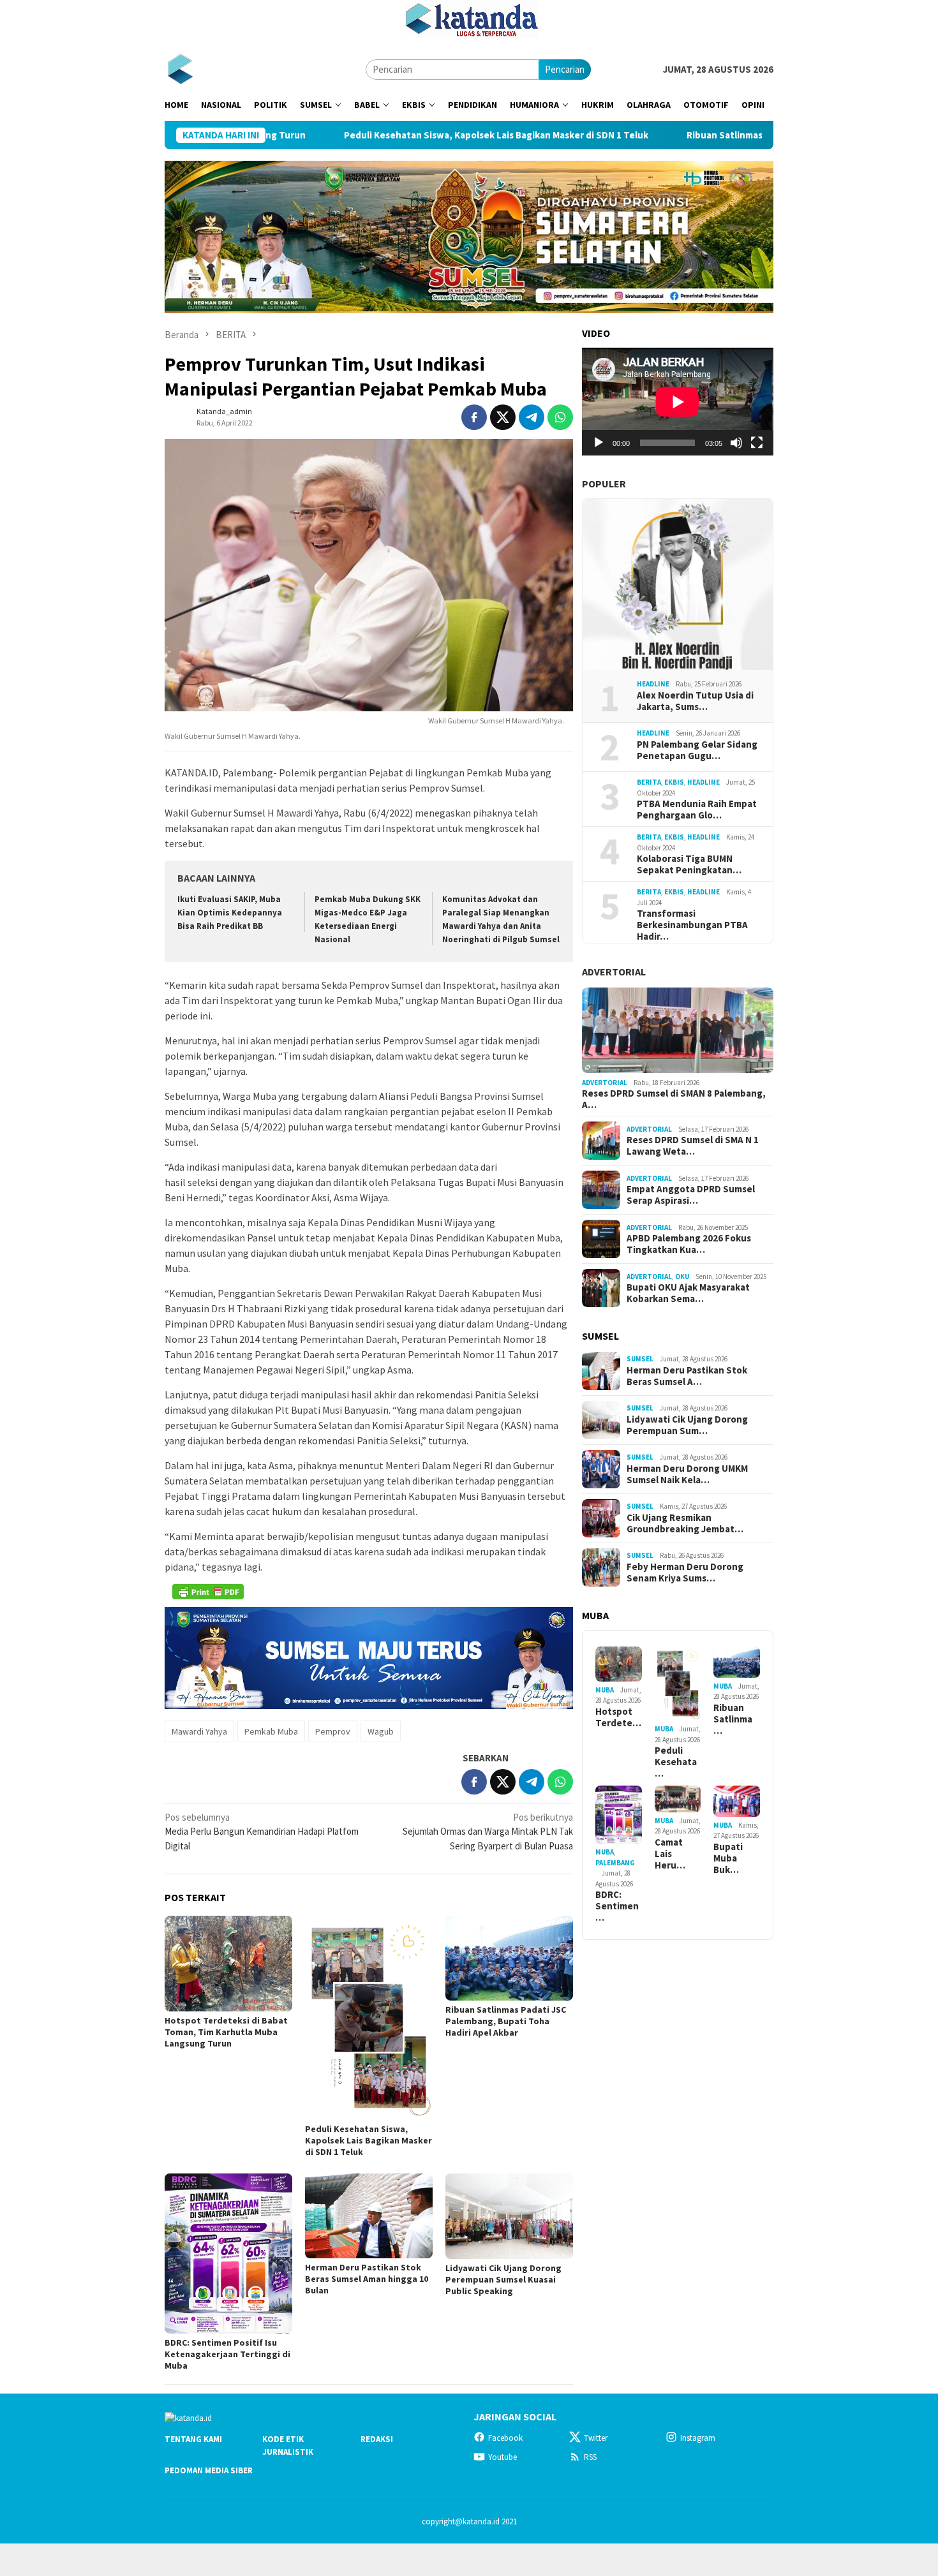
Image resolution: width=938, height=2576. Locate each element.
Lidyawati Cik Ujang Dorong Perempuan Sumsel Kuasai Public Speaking (503, 2279)
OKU (682, 1277)
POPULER (604, 484)
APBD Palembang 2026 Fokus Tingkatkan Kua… (689, 1244)
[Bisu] (736, 443)
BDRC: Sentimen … (617, 1906)
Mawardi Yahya (199, 1731)
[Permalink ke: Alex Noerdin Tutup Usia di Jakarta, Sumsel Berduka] (678, 584)
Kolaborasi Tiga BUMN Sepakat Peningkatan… (689, 864)
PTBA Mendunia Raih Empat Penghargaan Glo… (697, 810)
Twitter (596, 2438)
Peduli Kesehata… (676, 1762)
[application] (678, 402)
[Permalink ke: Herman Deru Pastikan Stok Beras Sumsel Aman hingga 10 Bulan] (369, 2216)
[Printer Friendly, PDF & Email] (208, 1592)
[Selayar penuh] (757, 443)
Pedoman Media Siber (209, 2470)
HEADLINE (653, 684)
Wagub (381, 1731)
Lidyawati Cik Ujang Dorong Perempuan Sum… (687, 1425)
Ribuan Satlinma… (733, 1719)
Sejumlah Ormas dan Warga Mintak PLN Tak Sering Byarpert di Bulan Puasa (488, 1832)
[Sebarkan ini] (474, 417)
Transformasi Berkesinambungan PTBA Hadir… (692, 925)
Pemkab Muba (271, 1731)
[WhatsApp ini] (560, 417)
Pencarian (565, 69)
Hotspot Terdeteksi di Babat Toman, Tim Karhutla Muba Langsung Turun (226, 2032)
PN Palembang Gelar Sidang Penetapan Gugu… (697, 750)
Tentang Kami (193, 2439)
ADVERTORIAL (614, 972)
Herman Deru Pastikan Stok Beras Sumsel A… (687, 1376)
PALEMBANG (615, 1863)
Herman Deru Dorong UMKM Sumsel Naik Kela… (687, 1474)
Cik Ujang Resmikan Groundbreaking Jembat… (685, 1523)
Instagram (698, 2438)
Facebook (505, 2438)
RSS (590, 2457)
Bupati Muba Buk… (728, 1858)
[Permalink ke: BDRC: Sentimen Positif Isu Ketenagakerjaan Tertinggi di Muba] (228, 2254)
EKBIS (674, 782)
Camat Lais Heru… (670, 1854)
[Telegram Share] (532, 417)
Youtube (502, 2457)
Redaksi (377, 2439)
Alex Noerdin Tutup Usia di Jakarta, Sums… (695, 701)
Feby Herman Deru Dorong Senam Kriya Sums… (685, 1573)
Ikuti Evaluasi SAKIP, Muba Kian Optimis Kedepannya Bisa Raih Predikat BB (230, 913)
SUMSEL (640, 1359)
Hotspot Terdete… (618, 1717)
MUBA (605, 1690)
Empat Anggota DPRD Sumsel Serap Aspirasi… (691, 1195)
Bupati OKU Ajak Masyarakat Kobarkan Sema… (688, 1293)
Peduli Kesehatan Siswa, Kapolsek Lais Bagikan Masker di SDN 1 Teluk (391, 135)
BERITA (649, 782)
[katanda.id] (180, 69)
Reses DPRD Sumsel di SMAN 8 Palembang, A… (674, 1099)
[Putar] (599, 443)
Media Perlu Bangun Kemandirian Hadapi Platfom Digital (262, 1832)
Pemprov (333, 1731)
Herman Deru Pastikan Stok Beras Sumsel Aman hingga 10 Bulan (367, 2279)
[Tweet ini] (503, 417)
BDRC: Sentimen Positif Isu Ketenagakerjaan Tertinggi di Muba (227, 2354)
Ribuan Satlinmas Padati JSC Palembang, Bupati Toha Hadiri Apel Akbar (737, 135)
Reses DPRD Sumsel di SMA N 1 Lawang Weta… (693, 1146)
